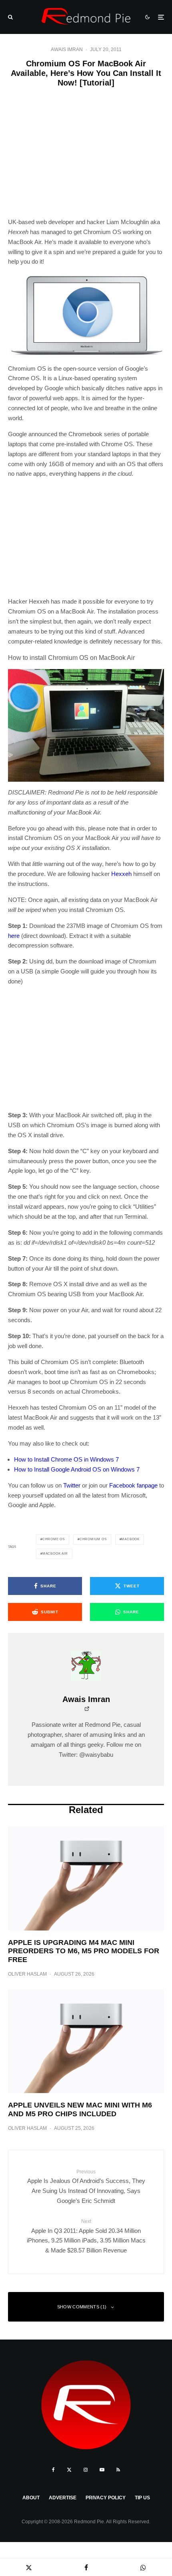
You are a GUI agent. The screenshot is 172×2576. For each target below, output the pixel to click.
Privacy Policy (106, 2498)
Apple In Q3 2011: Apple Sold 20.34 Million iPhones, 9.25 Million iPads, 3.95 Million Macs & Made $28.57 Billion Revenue (86, 2236)
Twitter (72, 1485)
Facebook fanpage (133, 1485)
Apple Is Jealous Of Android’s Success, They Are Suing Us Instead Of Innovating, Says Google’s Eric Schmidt (86, 2187)
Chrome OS (54, 1539)
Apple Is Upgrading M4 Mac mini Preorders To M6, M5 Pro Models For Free (84, 1951)
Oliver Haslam (27, 1974)
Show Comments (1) (82, 2307)
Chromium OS (93, 1539)
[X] (69, 2470)
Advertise (63, 2498)
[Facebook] (53, 2470)
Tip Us (142, 2498)
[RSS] (118, 2470)
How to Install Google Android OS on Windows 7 (77, 1469)
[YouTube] (102, 2470)
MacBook (130, 1539)
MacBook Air (55, 1554)
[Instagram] (86, 2470)
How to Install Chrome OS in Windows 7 (66, 1459)
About (31, 2498)
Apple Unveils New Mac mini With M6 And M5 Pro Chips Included (80, 2109)
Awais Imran (67, 50)
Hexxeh (121, 874)
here (14, 936)
